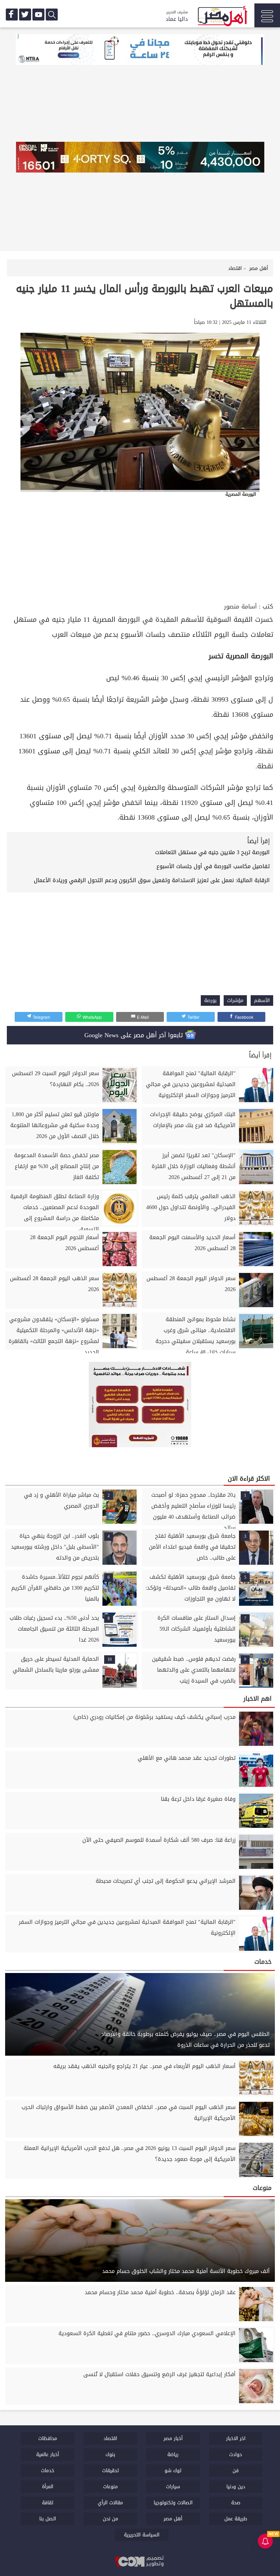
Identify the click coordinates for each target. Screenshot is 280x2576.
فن (236, 2471)
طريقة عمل (236, 2519)
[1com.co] (140, 2562)
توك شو (173, 2471)
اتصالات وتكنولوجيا (173, 2503)
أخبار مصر (173, 2438)
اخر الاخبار (236, 2438)
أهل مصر (173, 2519)
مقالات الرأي (110, 2503)
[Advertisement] (140, 550)
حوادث (236, 2455)
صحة (236, 2503)
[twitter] (25, 15)
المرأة (48, 2487)
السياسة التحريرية (142, 2535)
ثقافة (48, 2503)
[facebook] (12, 15)
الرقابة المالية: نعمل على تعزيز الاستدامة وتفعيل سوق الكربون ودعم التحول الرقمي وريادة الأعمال (152, 880)
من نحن (110, 2519)
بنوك (110, 2455)
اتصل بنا (48, 2519)
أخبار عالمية (48, 2455)
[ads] (140, 50)
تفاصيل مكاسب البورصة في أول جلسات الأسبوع (213, 866)
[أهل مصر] (222, 17)
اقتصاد (110, 2438)
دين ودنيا (236, 2487)
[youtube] (38, 15)
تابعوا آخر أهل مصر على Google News (135, 1035)
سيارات (173, 2487)
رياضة (173, 2455)
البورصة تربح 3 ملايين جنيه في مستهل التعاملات (212, 852)
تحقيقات (110, 2471)
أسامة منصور (240, 607)
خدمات (48, 2471)
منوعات (110, 2487)
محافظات (48, 2438)
